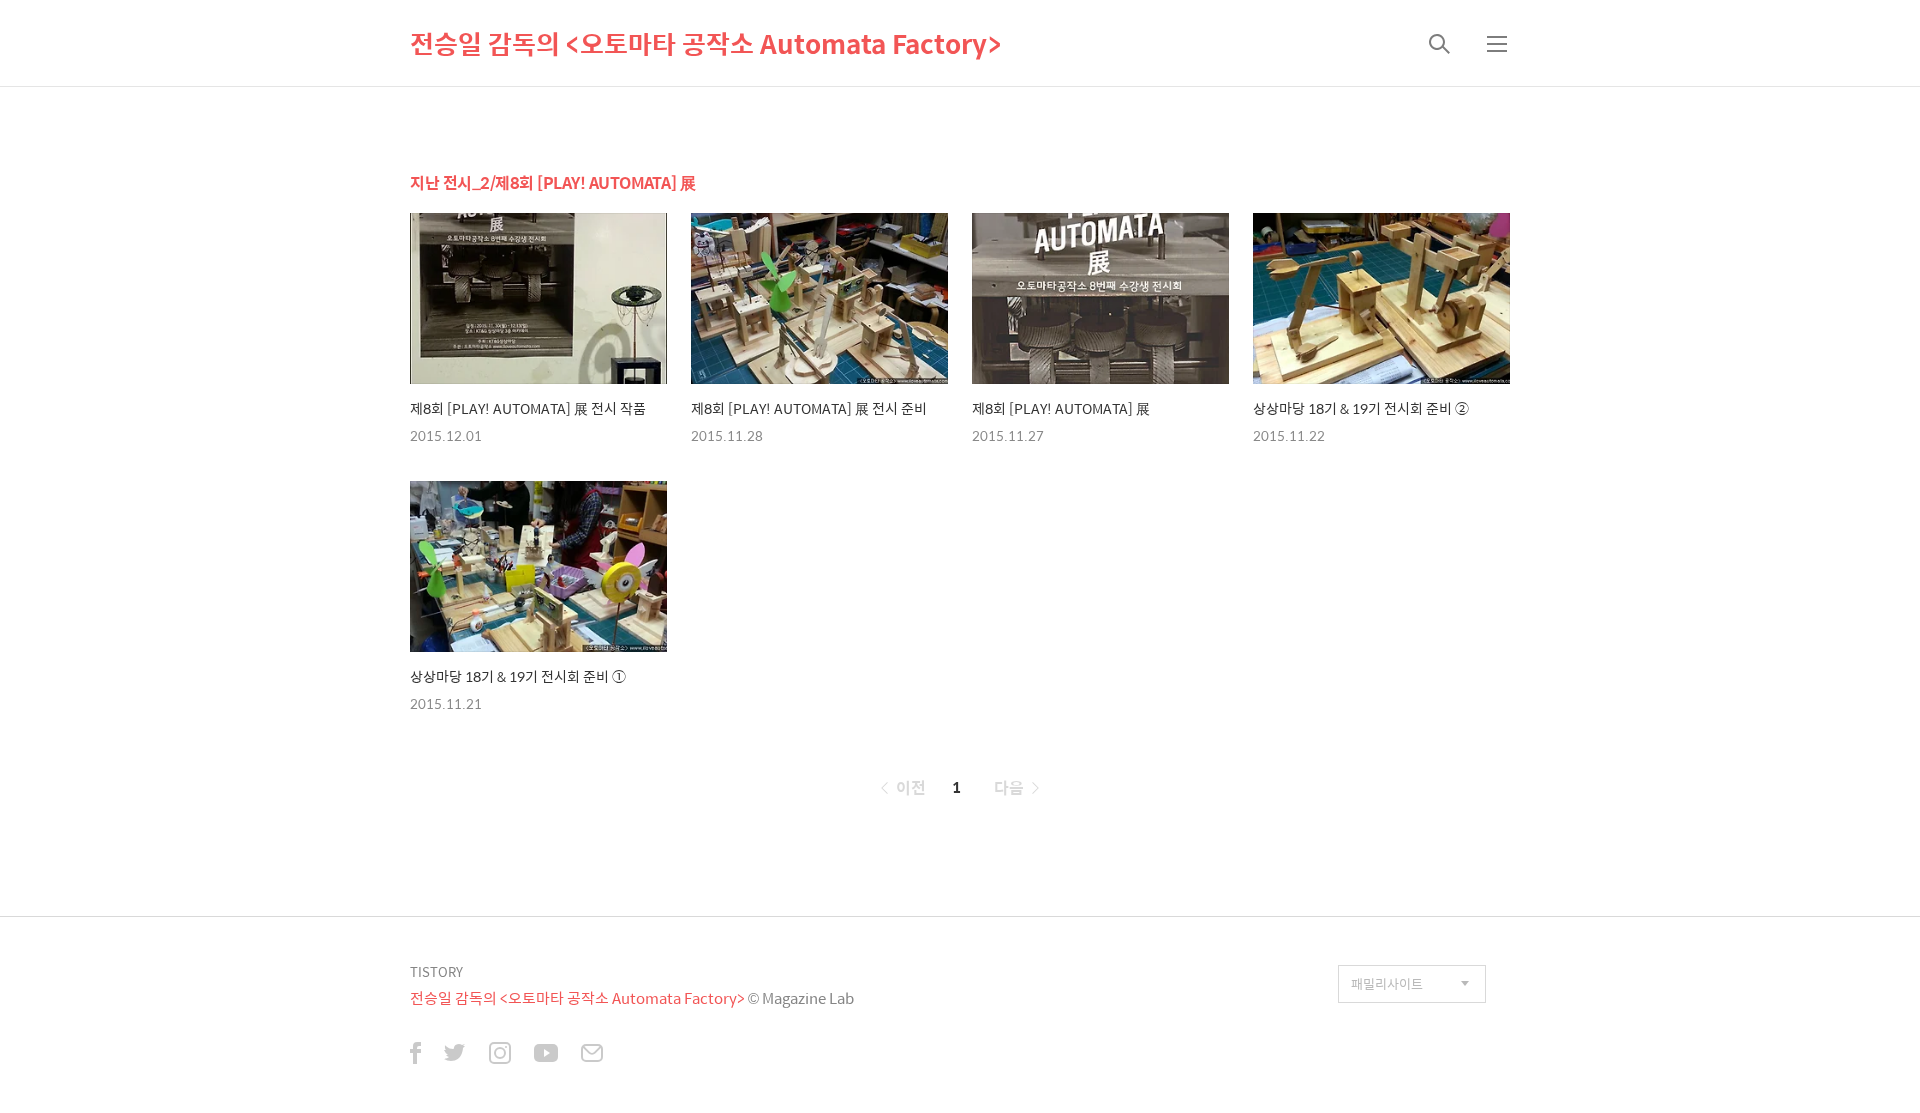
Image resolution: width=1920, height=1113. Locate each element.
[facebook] (415, 1055)
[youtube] (546, 1055)
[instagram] (500, 1055)
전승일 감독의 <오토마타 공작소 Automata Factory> (705, 43)
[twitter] (455, 1055)
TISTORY (436, 971)
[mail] (592, 1055)
